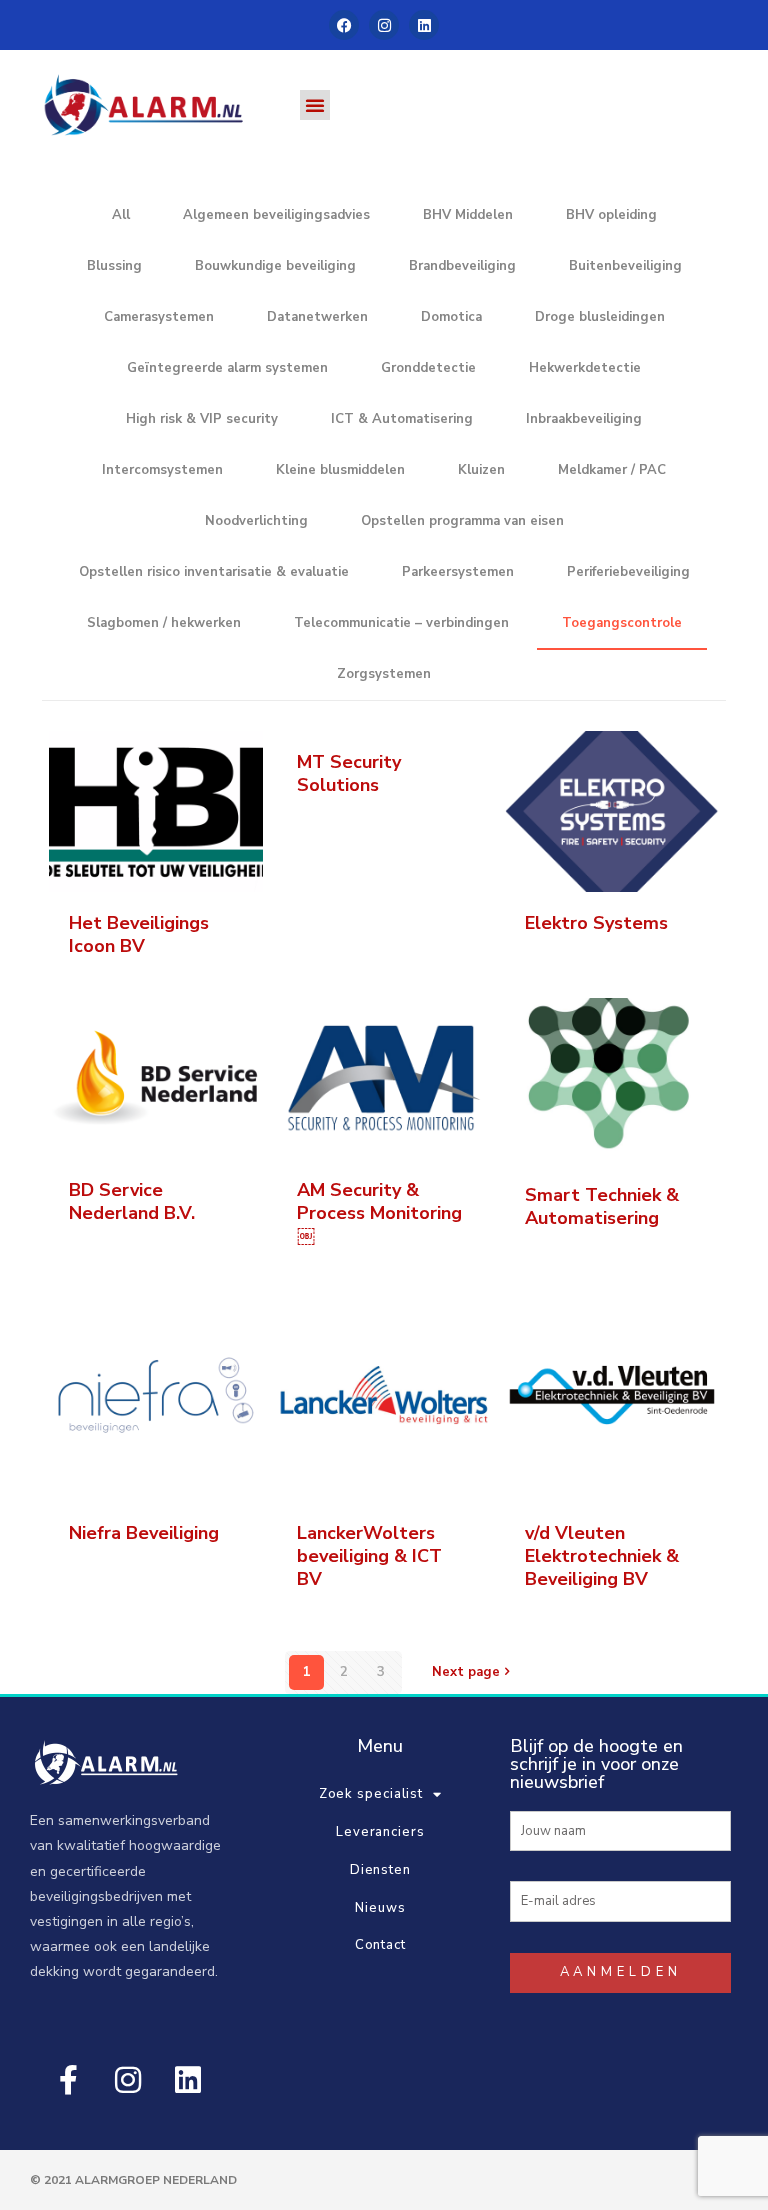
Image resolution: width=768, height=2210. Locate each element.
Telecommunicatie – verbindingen (401, 623)
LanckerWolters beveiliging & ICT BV (369, 1556)
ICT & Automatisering (402, 419)
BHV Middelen (468, 215)
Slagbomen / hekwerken (164, 623)
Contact (380, 1945)
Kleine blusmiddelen (340, 470)
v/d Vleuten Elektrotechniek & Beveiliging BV (602, 1556)
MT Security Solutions (349, 773)
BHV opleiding (611, 215)
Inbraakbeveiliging (584, 419)
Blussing (114, 266)
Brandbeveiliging (462, 266)
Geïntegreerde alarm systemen (227, 368)
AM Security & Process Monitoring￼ (379, 1213)
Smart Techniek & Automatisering (602, 1206)
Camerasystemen (159, 317)
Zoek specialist (371, 1794)
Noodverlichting (256, 521)
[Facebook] (344, 25)
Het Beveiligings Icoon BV (139, 934)
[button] (315, 105)
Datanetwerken (317, 317)
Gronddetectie (428, 368)
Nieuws (380, 1908)
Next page (466, 1672)
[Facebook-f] (68, 2080)
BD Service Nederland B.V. (132, 1201)
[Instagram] (384, 25)
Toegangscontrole (622, 623)
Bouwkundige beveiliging (275, 266)
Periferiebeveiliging (628, 572)
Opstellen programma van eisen (462, 521)
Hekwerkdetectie (585, 368)
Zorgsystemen (384, 674)
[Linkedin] (424, 25)
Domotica (451, 317)
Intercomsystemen (162, 470)
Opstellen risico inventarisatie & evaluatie (214, 572)
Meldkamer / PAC (612, 470)
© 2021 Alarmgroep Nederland (133, 2180)
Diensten (380, 1870)
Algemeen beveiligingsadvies (276, 215)
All (121, 215)
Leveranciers (380, 1832)
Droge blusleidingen (600, 317)
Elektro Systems (596, 923)
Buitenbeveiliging (625, 266)
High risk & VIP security (202, 419)
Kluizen (481, 470)
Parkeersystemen (458, 572)
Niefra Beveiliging (144, 1533)
